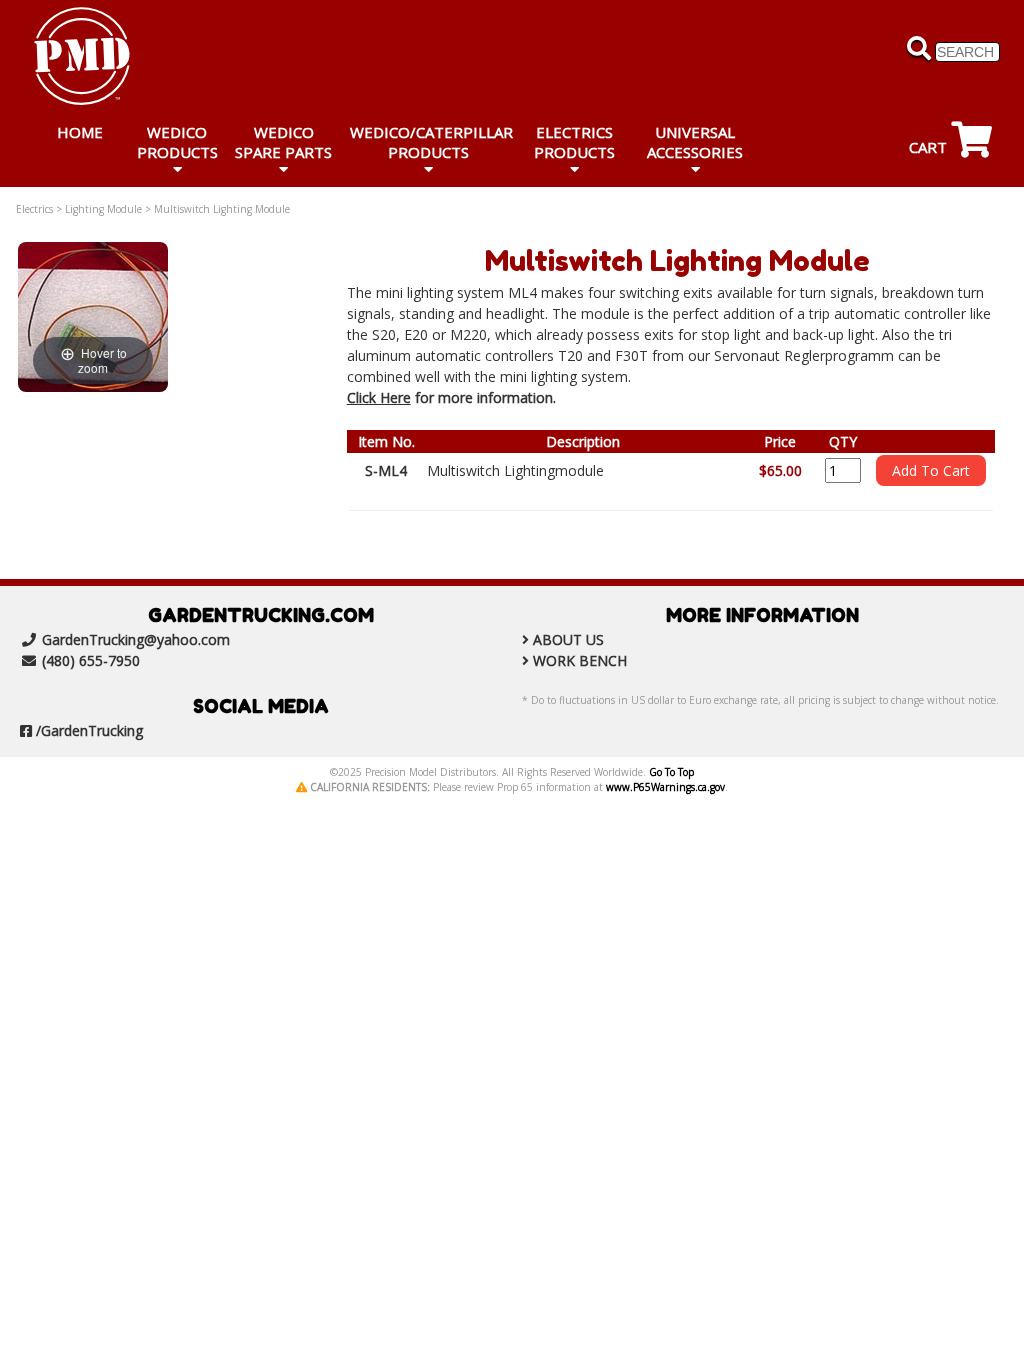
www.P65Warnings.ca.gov (665, 787)
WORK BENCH (580, 660)
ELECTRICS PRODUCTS (574, 142)
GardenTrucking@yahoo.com (136, 639)
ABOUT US (568, 639)
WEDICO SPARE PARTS (283, 142)
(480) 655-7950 (91, 660)
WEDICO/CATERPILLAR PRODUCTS (431, 142)
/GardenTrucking (89, 730)
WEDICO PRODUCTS (177, 142)
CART (930, 147)
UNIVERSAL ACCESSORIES (695, 142)
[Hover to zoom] (93, 315)
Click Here (379, 397)
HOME (80, 132)
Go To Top (671, 772)
